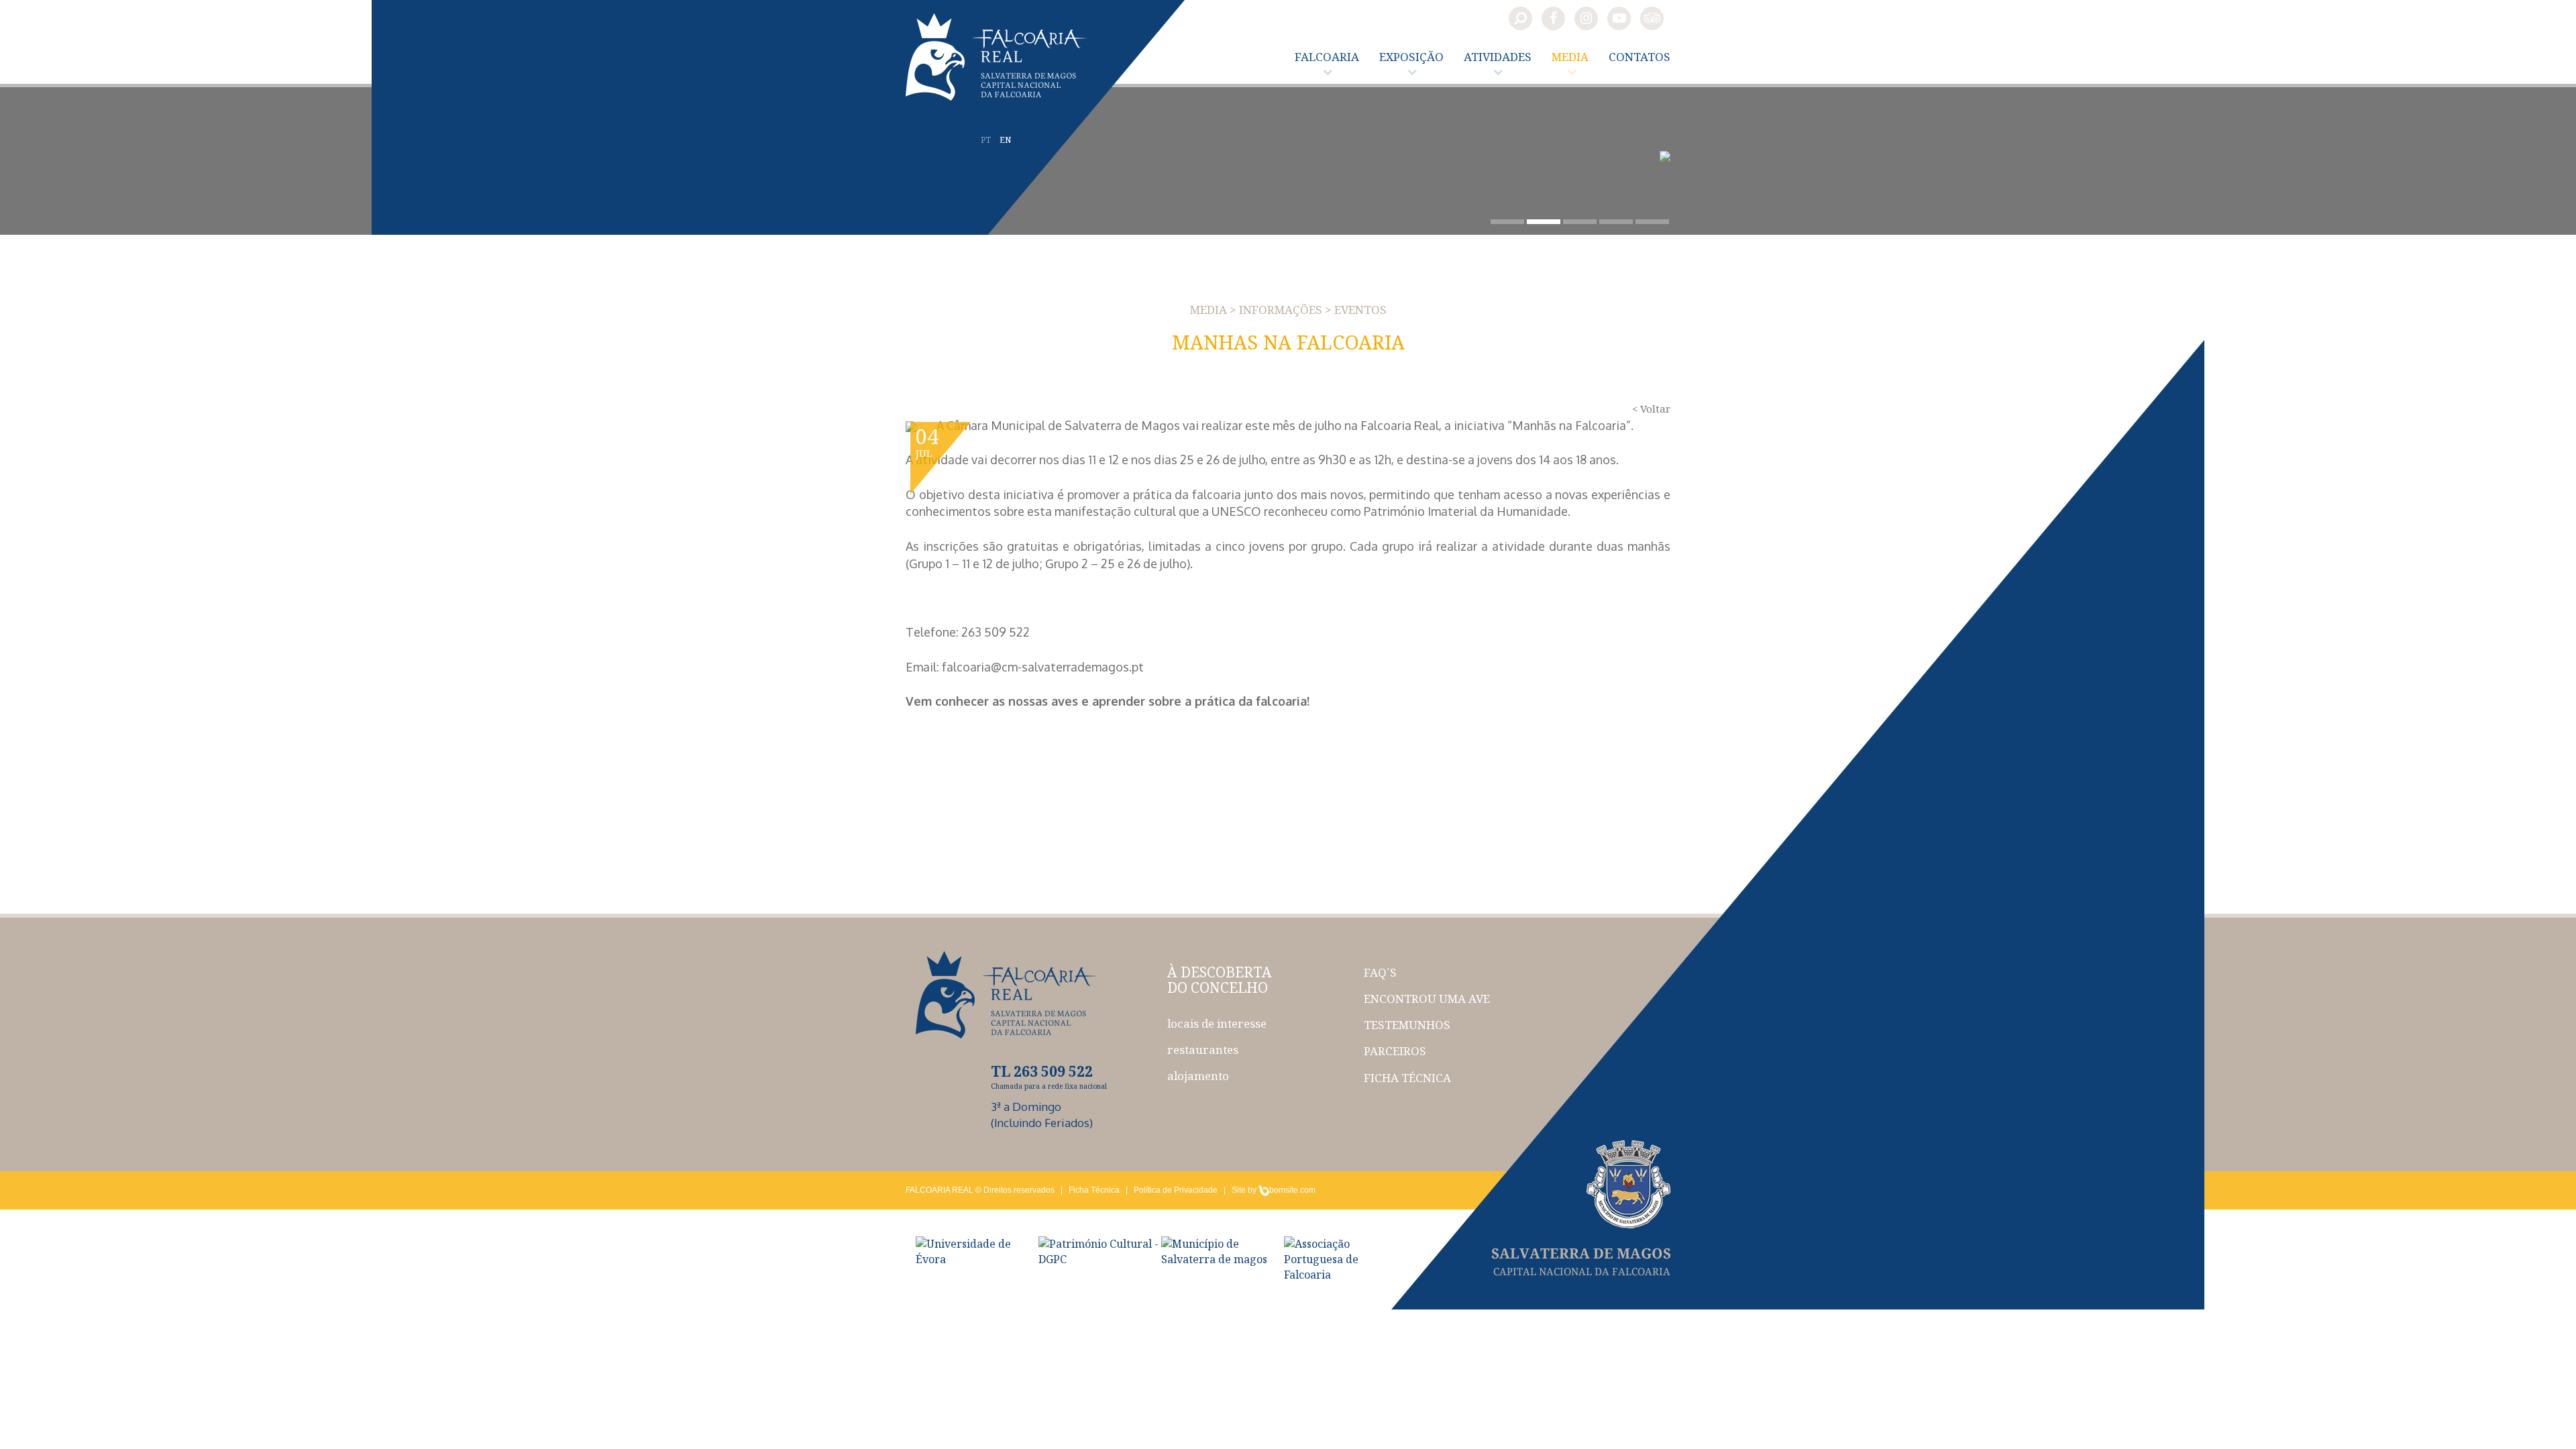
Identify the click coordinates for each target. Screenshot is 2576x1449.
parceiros (1395, 1051)
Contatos (1640, 57)
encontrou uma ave (1427, 999)
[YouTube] (1619, 18)
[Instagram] (1586, 18)
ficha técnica (1407, 1078)
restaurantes (1203, 1050)
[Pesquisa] (1520, 18)
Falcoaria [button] (1327, 57)
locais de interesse (1217, 1023)
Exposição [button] (1411, 57)
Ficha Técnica (1094, 1190)
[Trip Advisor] (1652, 18)
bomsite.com (1292, 1190)
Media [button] (1570, 57)
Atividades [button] (1498, 57)
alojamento (1198, 1076)
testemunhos (1407, 1025)
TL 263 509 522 (1042, 1071)
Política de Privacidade (1176, 1190)
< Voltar (1651, 409)
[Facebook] (1553, 18)
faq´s (1380, 972)
